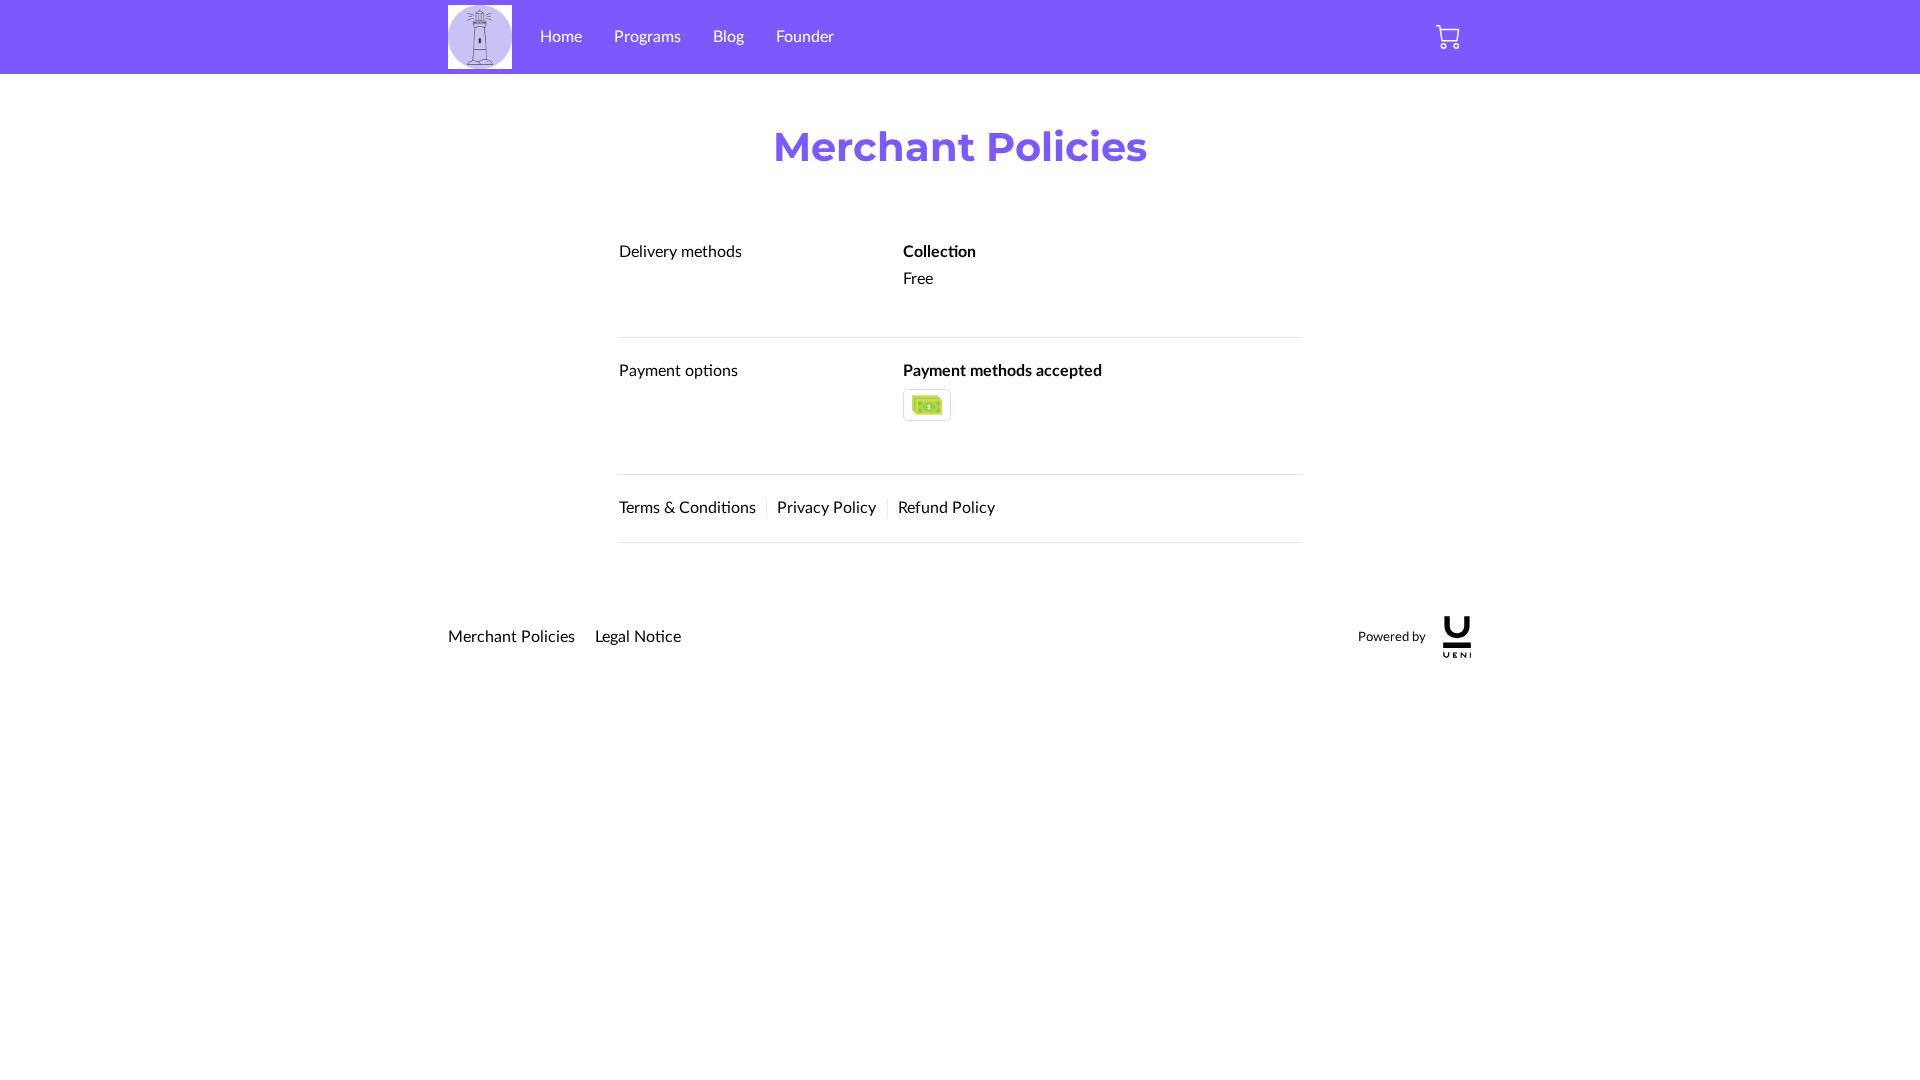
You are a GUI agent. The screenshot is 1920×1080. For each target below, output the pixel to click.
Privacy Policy (826, 508)
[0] (1448, 37)
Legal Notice (638, 637)
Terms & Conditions (687, 508)
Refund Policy (946, 508)
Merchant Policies (511, 637)
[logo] (1457, 637)
